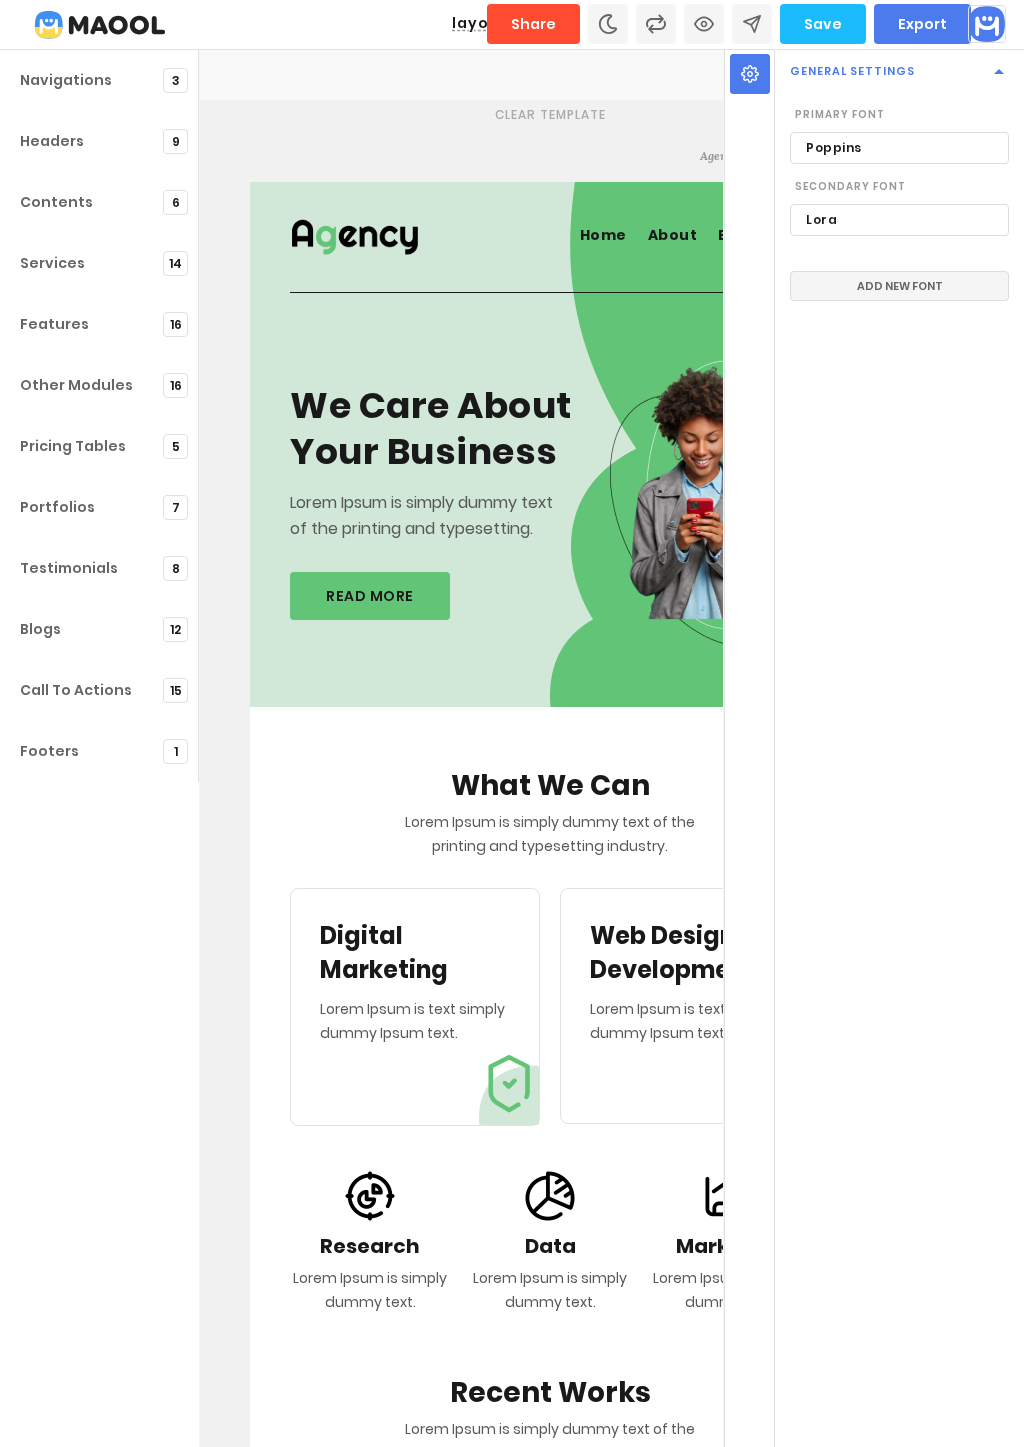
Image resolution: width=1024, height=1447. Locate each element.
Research (370, 1246)
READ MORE (370, 596)
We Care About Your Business (431, 430)
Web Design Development (673, 952)
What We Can (550, 786)
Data (550, 1246)
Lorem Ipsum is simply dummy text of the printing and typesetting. (421, 515)
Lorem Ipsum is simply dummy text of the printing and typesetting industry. (550, 834)
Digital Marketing (384, 952)
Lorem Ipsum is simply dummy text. (370, 1290)
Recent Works (550, 1393)
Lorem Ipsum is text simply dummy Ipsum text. (412, 1021)
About (673, 235)
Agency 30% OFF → (755, 155)
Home (603, 235)
